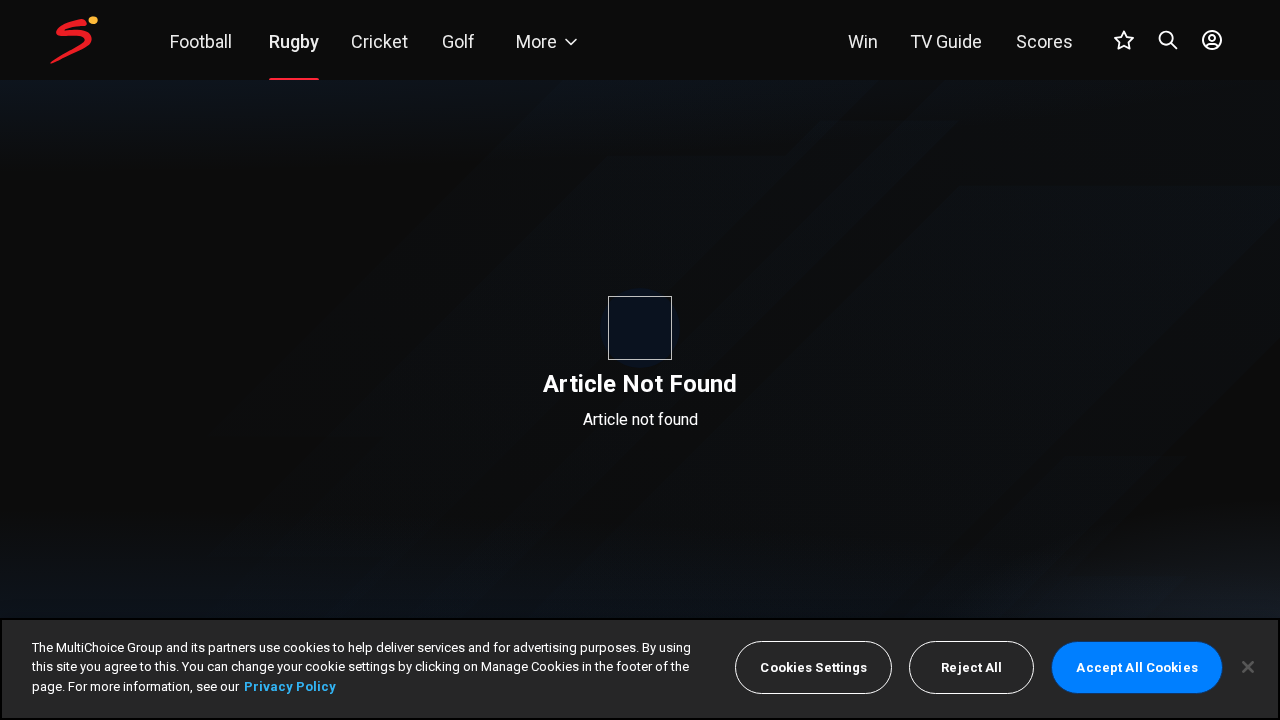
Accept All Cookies (1136, 667)
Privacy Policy (290, 686)
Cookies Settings (813, 667)
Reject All (971, 667)
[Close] (1248, 667)
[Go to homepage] (74, 40)
